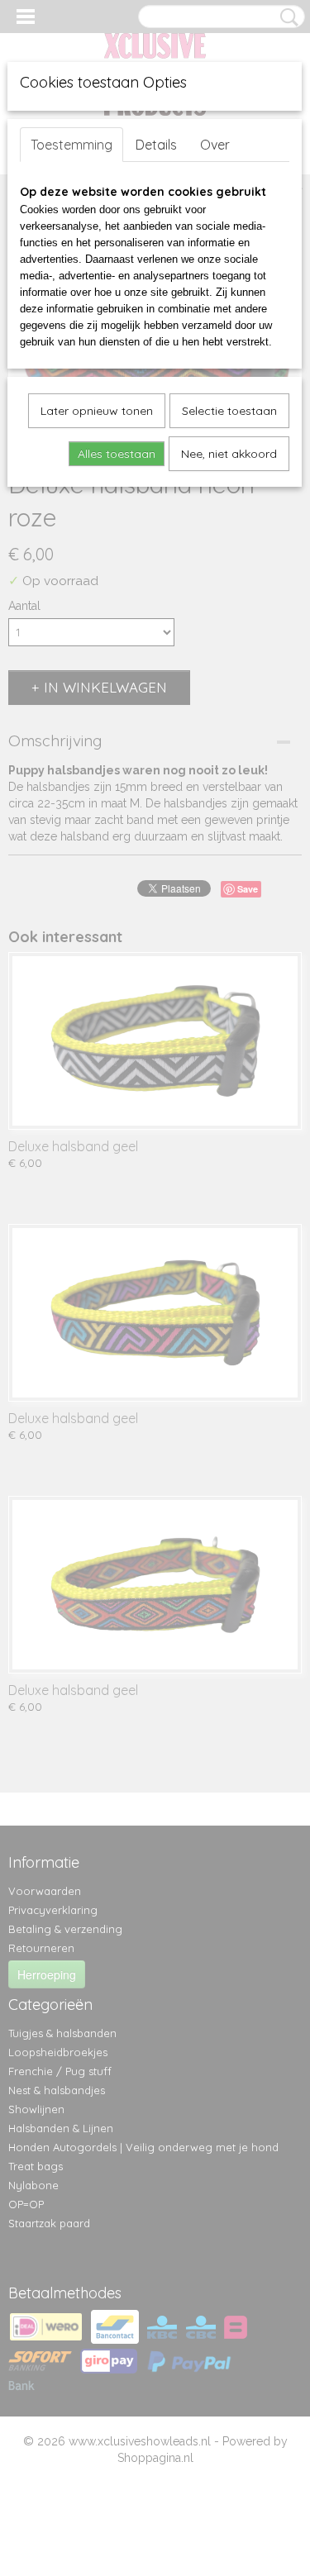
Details (156, 145)
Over (215, 145)
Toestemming (72, 145)
